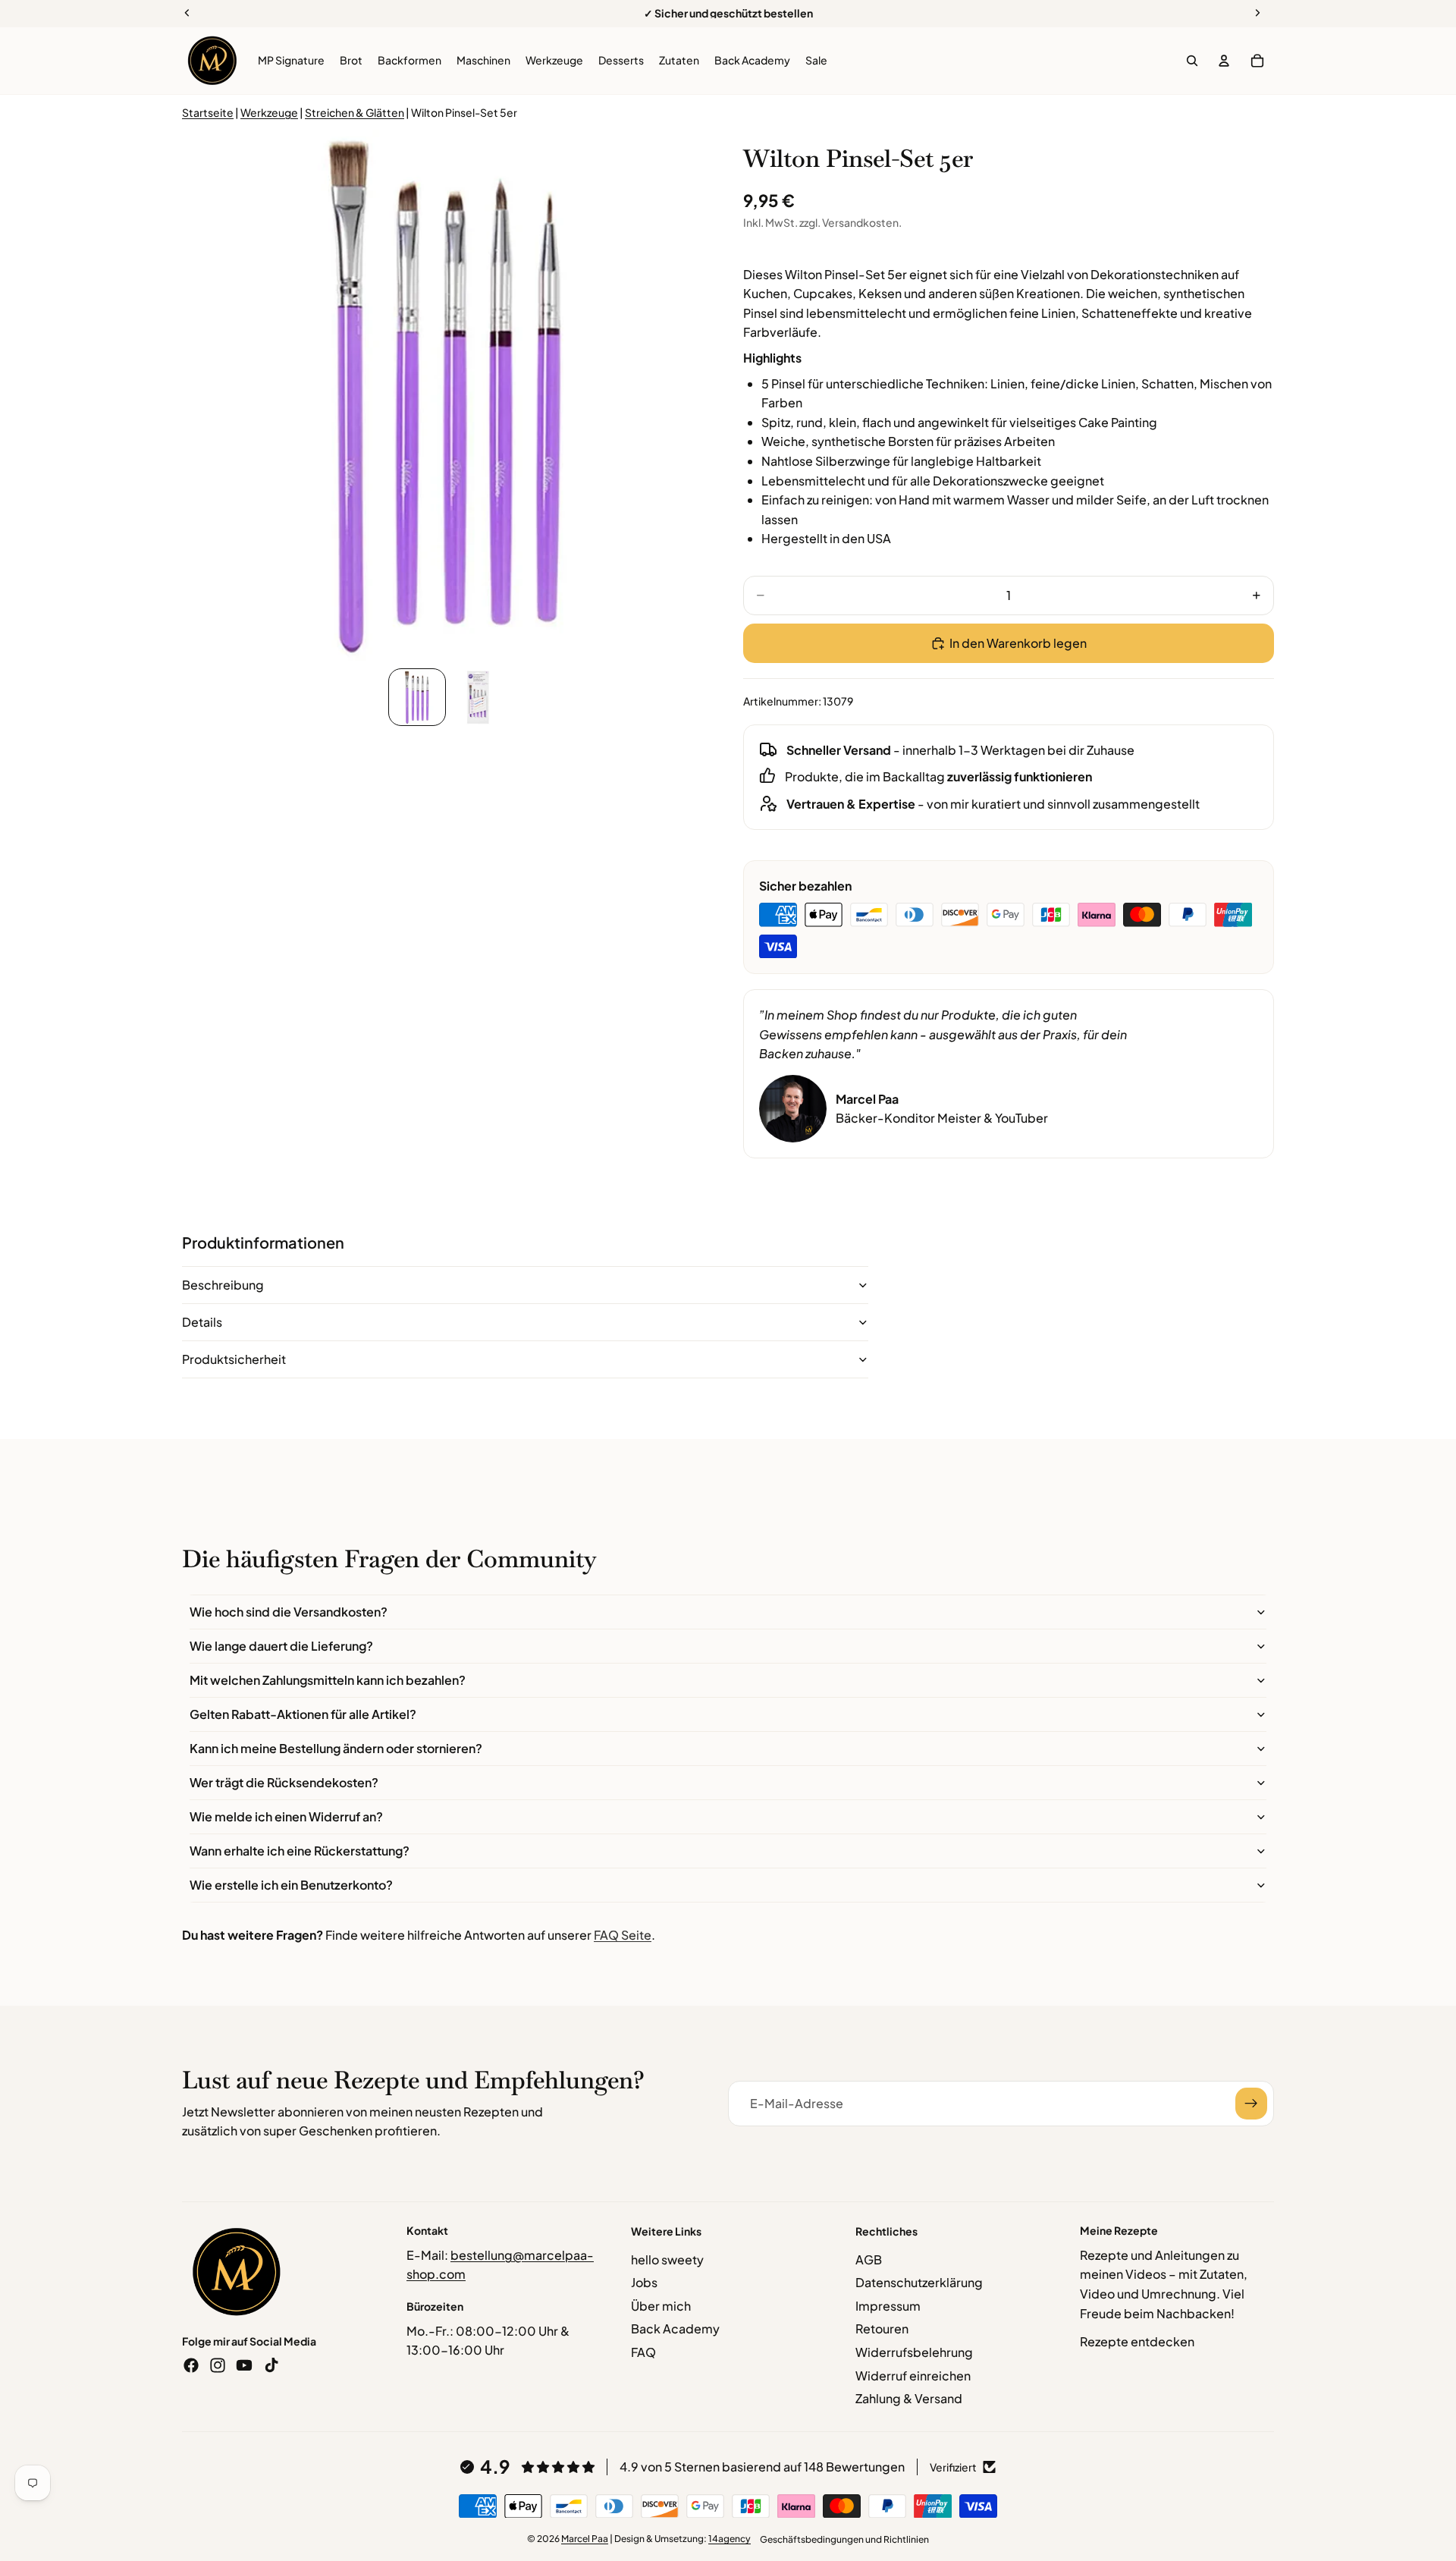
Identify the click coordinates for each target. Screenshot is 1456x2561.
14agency (730, 2539)
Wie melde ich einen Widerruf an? (286, 1816)
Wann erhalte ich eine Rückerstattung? (300, 1851)
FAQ (643, 2352)
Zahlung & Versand (909, 2398)
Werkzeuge (269, 112)
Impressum (888, 2306)
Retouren (882, 2328)
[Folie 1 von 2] (417, 697)
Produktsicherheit (234, 1359)
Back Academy (675, 2328)
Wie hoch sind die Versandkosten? (289, 1612)
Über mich (661, 2306)
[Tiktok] (271, 2365)
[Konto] (1224, 61)
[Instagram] (218, 2365)
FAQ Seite (623, 1935)
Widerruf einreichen (913, 2376)
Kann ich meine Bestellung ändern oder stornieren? (336, 1748)
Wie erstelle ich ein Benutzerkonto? (291, 1885)
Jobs (644, 2282)
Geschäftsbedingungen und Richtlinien (844, 2539)
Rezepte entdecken (1137, 2341)
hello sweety (667, 2259)
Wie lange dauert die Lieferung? (281, 1646)
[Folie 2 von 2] (478, 697)
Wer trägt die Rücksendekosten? (284, 1782)
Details (202, 1322)
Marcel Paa (585, 2539)
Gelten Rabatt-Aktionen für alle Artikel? (303, 1714)
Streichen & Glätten (355, 112)
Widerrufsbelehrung (914, 2352)
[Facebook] (191, 2365)
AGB (869, 2259)
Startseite (208, 112)
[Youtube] (244, 2365)
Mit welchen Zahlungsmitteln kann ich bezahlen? (328, 1680)
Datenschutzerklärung (919, 2282)
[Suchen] (1192, 61)
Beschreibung (223, 1285)
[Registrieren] (1251, 2104)
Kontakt (427, 2230)
